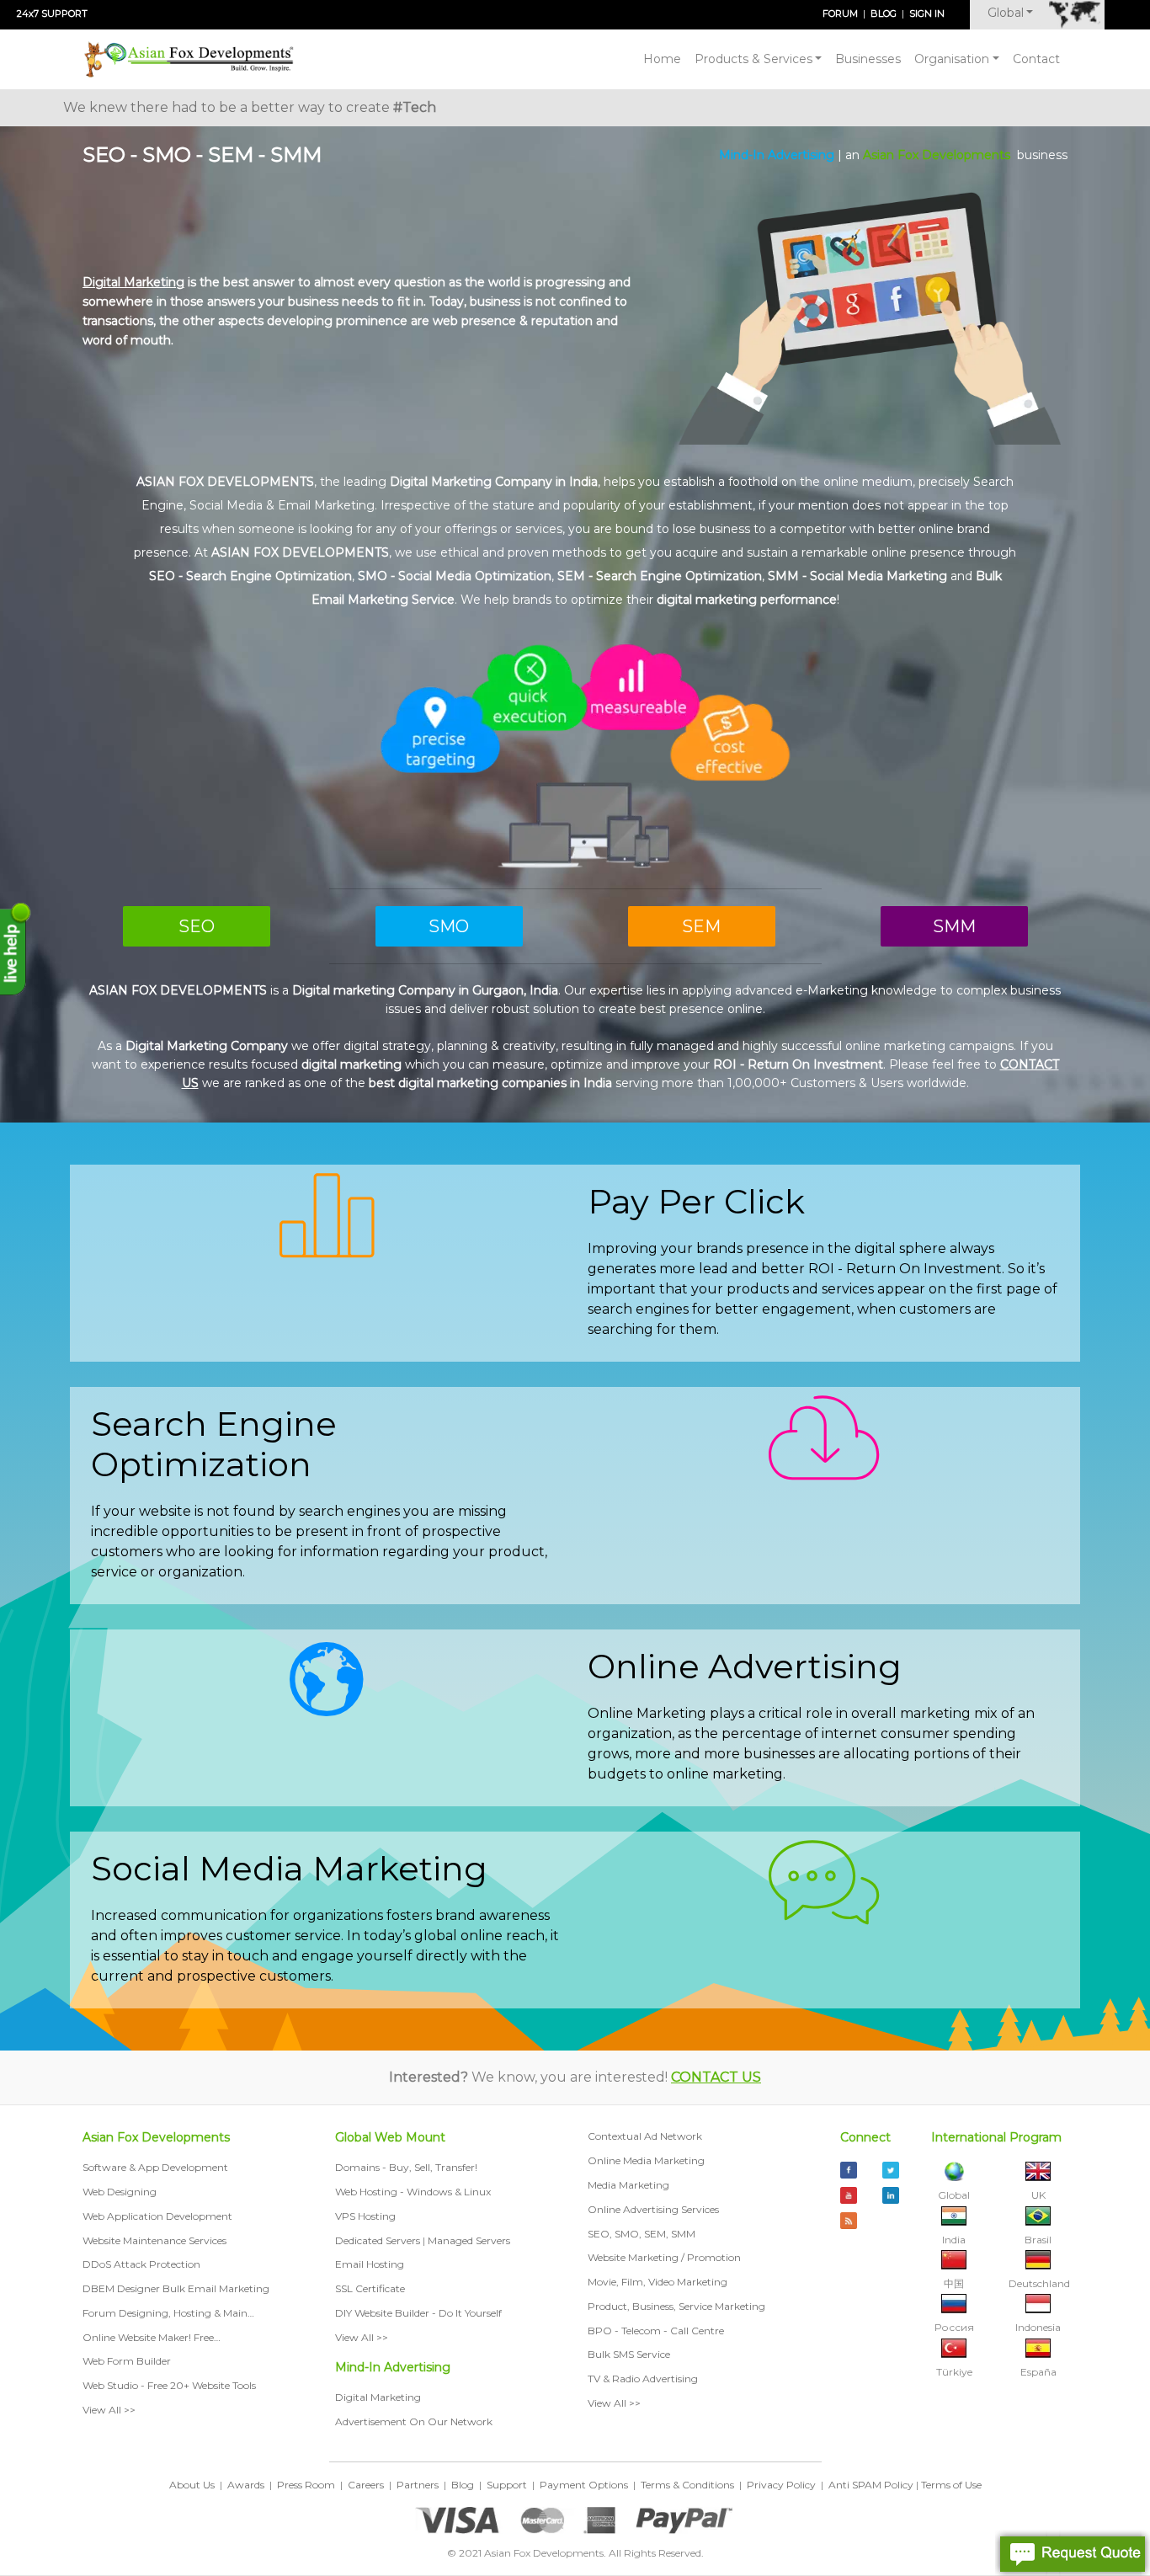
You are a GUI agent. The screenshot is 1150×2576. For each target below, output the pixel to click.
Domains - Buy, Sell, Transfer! (406, 2167)
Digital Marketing (378, 2397)
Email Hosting (370, 2264)
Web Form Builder (127, 2361)
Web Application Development (157, 2216)
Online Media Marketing (646, 2160)
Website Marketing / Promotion (664, 2257)
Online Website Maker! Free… (152, 2337)
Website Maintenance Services (154, 2240)
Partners (418, 2485)
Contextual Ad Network (645, 2136)
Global (1006, 13)
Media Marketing (628, 2185)
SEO (197, 926)
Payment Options (584, 2485)
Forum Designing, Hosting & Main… (168, 2313)
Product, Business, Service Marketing (676, 2306)
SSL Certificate (370, 2288)
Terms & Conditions (687, 2485)
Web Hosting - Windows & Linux (413, 2192)
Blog (463, 2485)
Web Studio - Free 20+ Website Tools (169, 2385)
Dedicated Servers (378, 2240)
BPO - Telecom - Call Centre (656, 2331)
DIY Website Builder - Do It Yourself (418, 2313)
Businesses (868, 59)
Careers (366, 2485)
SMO (449, 926)
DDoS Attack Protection (141, 2264)
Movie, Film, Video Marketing (658, 2282)
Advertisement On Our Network (414, 2421)
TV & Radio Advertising (643, 2379)
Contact (1036, 59)
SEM (701, 926)
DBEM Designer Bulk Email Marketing (176, 2288)
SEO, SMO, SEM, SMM (642, 2234)
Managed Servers (469, 2240)
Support (507, 2485)
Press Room (306, 2485)
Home (662, 59)
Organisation (952, 59)
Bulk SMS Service (629, 2354)
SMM (954, 926)
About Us (192, 2485)
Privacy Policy (781, 2485)
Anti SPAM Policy (871, 2485)
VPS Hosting (365, 2216)
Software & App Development (157, 2167)
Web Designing (120, 2192)
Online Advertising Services (653, 2209)
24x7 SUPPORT (52, 13)
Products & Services (753, 59)
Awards (246, 2485)
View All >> (109, 2410)
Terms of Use (951, 2485)
